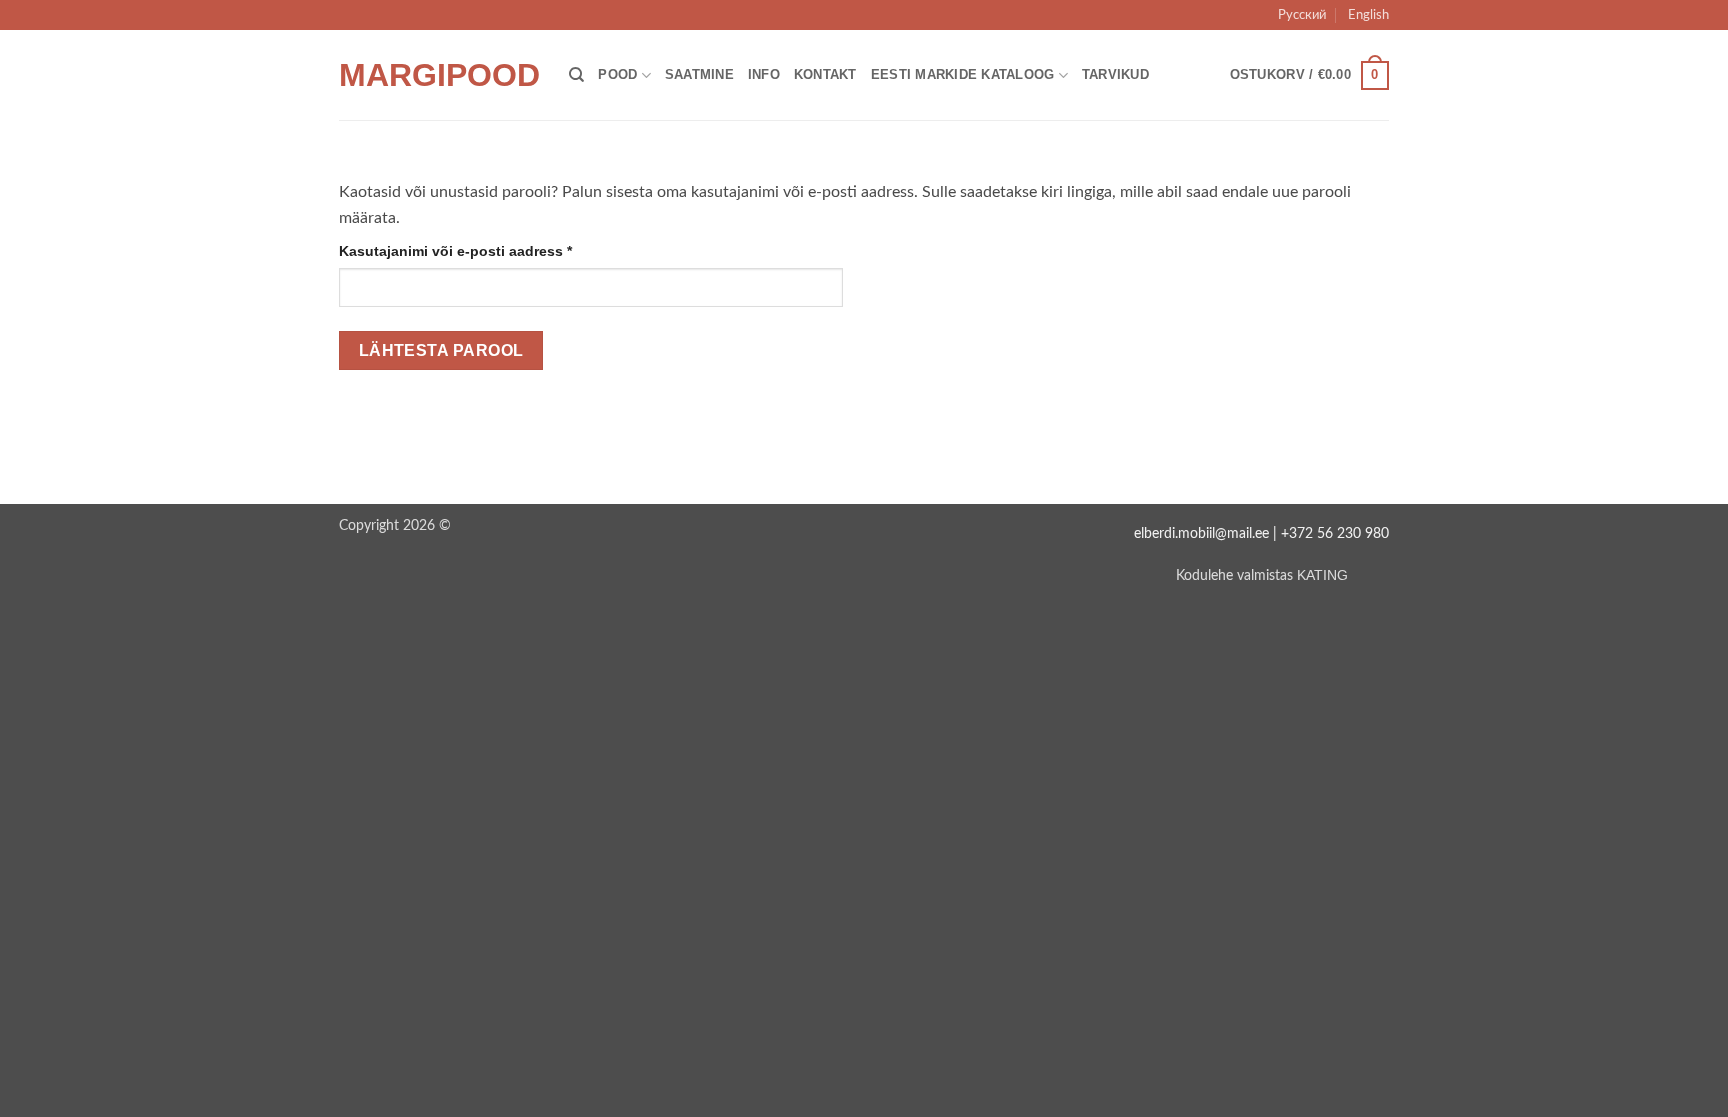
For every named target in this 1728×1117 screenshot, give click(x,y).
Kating (1322, 575)
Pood (617, 74)
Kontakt (825, 74)
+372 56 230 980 (1335, 533)
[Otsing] (576, 75)
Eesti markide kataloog (963, 74)
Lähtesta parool (441, 350)
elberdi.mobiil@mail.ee (1201, 533)
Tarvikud (1115, 74)
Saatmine (699, 74)
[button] (1309, 76)
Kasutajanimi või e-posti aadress (480, 250)
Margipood (439, 75)
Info (764, 74)
